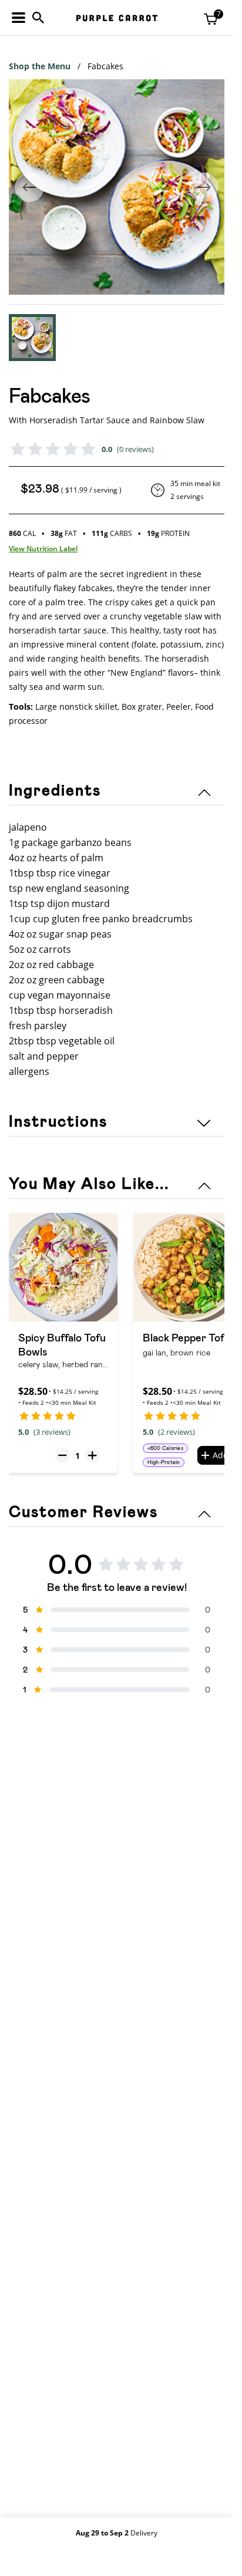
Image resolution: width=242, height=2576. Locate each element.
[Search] (38, 18)
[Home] (117, 18)
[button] (32, 338)
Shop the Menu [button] (40, 66)
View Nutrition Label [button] (43, 549)
